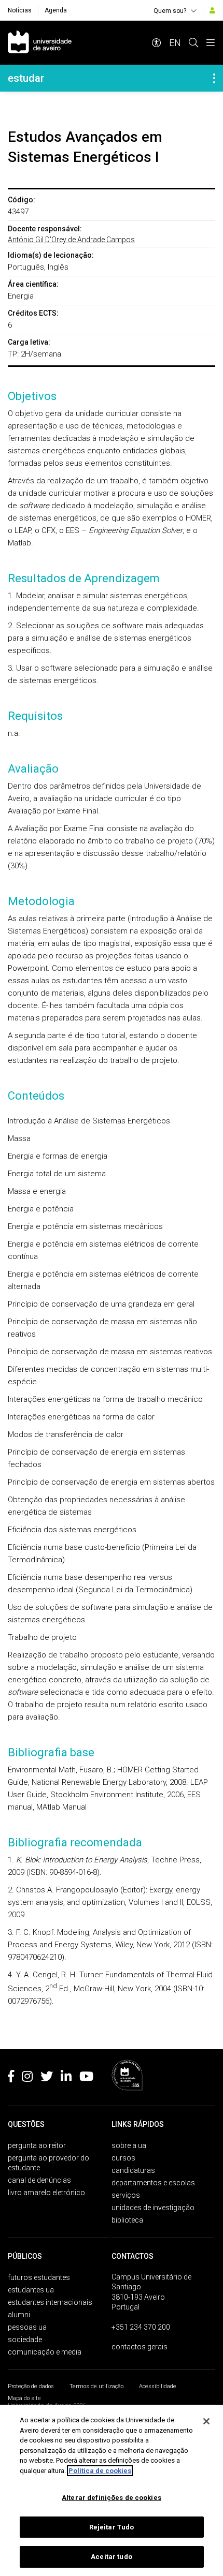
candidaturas (133, 2170)
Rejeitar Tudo (112, 2527)
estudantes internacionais (50, 2302)
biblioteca (127, 2220)
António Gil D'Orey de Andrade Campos (71, 240)
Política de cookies (100, 2471)
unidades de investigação (153, 2208)
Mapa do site (24, 2398)
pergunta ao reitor (37, 2145)
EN (175, 43)
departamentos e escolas (153, 2183)
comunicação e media (45, 2352)
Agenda (56, 10)
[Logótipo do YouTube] (86, 2078)
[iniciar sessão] (212, 10)
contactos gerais (140, 2347)
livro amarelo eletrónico (46, 2193)
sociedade (25, 2340)
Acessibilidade (158, 2386)
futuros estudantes (39, 2277)
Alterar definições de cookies (112, 2498)
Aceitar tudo (112, 2557)
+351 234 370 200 (141, 2327)
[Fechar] (206, 2421)
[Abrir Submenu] (214, 78)
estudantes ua (31, 2290)
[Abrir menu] (211, 43)
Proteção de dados (31, 2386)
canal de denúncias (39, 2180)
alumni (19, 2315)
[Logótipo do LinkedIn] (66, 2078)
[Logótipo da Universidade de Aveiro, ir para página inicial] (40, 43)
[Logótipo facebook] (11, 2078)
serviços (126, 2195)
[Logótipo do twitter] (47, 2078)
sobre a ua (129, 2145)
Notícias (20, 10)
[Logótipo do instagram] (27, 2078)
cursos (123, 2158)
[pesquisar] (193, 43)
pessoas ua (27, 2327)
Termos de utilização (96, 2386)
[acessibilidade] (157, 43)
